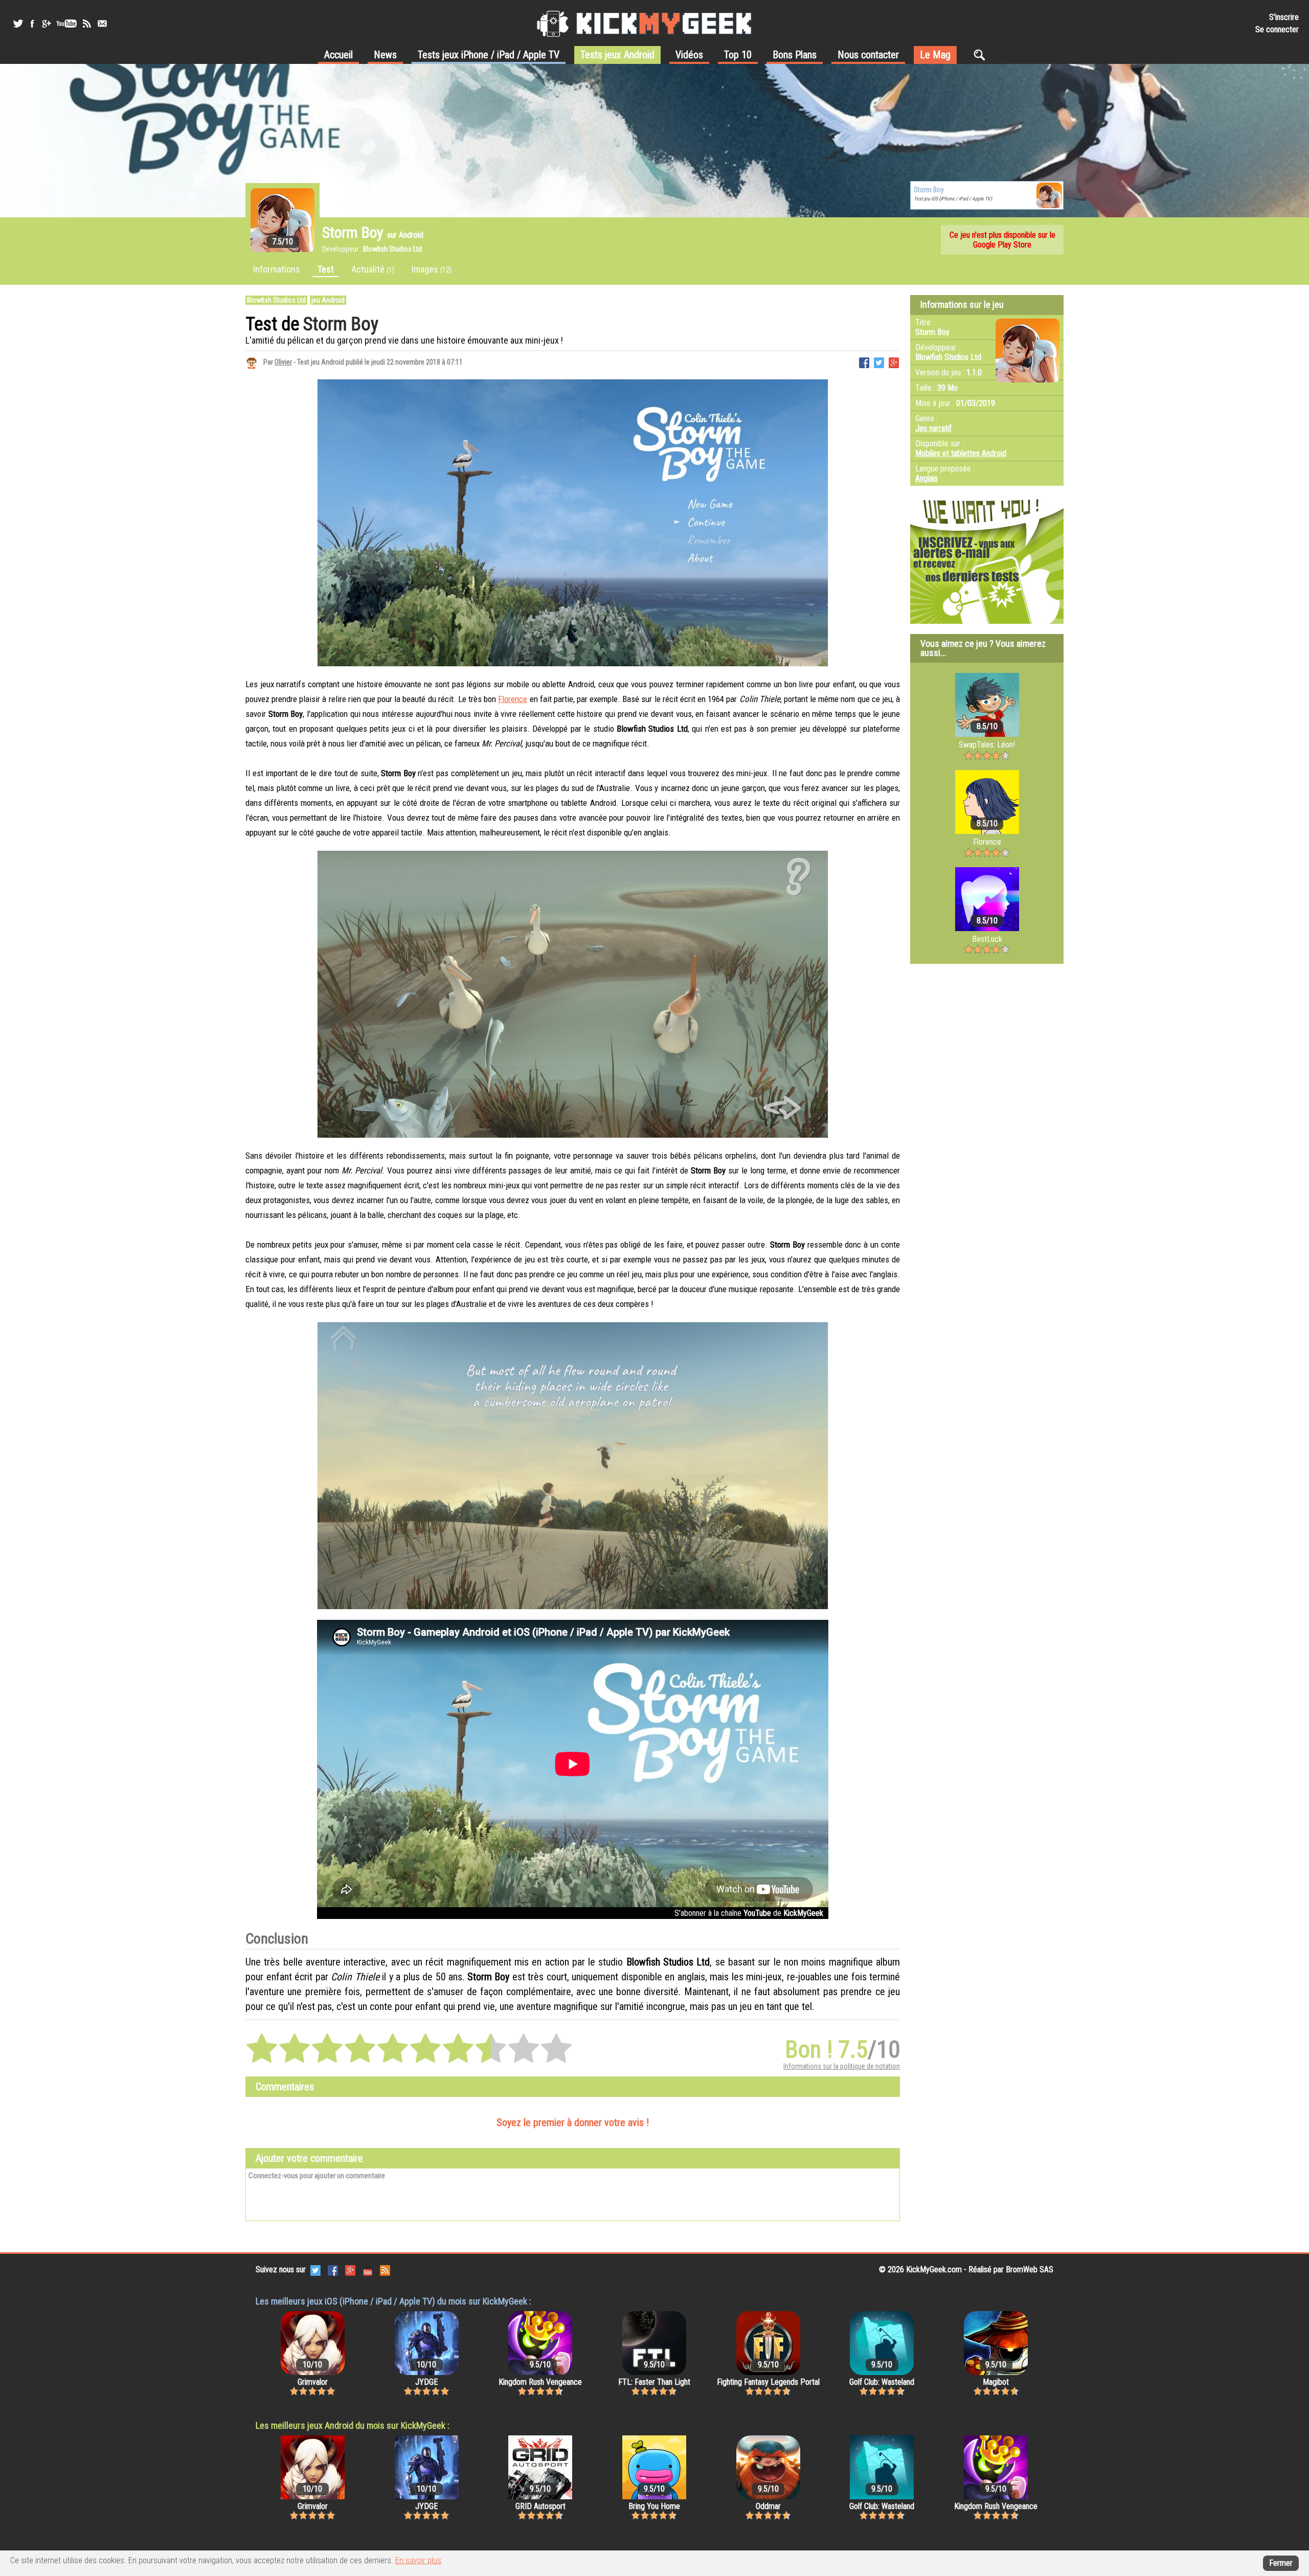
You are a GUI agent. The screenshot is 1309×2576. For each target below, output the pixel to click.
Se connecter (1277, 29)
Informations (277, 269)
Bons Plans (795, 55)
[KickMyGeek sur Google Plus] (46, 24)
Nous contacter (868, 55)
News (385, 55)
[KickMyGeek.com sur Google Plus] (350, 2270)
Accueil (338, 55)
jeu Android (328, 300)
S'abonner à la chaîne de (749, 1913)
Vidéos (689, 55)
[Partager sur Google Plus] (894, 362)
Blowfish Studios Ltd (276, 300)
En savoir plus (418, 2560)
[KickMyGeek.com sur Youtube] (368, 2270)
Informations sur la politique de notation (842, 2066)
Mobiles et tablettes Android (961, 453)
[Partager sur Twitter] (879, 362)
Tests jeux (489, 55)
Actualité (373, 269)
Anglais (927, 478)
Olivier (283, 362)
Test (326, 269)
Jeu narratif (933, 428)
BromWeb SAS (1030, 2269)
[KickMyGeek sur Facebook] (32, 24)
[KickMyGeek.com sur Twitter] (315, 2270)
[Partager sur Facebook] (864, 362)
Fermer (1281, 2563)
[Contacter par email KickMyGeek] (102, 24)
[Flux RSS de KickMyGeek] (87, 24)
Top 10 (738, 55)
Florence (513, 699)
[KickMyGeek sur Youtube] (66, 24)
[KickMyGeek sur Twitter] (18, 24)
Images (432, 269)
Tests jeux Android (617, 55)
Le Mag (935, 55)
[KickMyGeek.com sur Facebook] (333, 2270)
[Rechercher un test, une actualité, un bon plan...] (982, 55)
